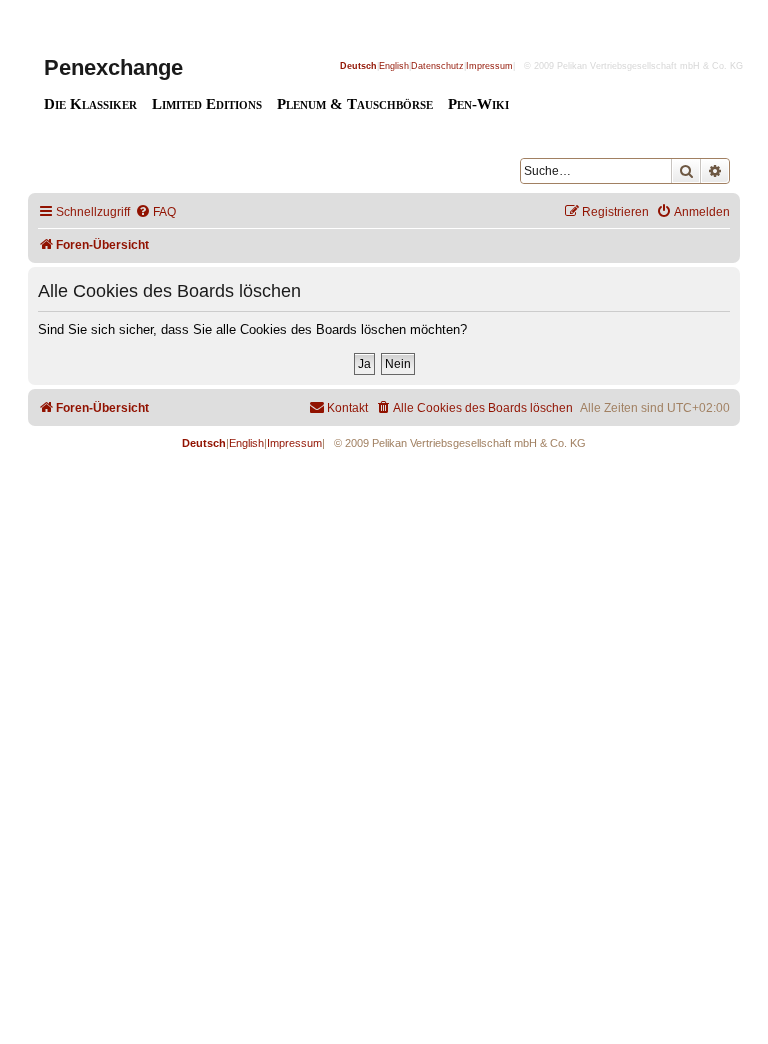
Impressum (489, 66)
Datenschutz (437, 66)
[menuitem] (155, 212)
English (394, 66)
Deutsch (358, 66)
